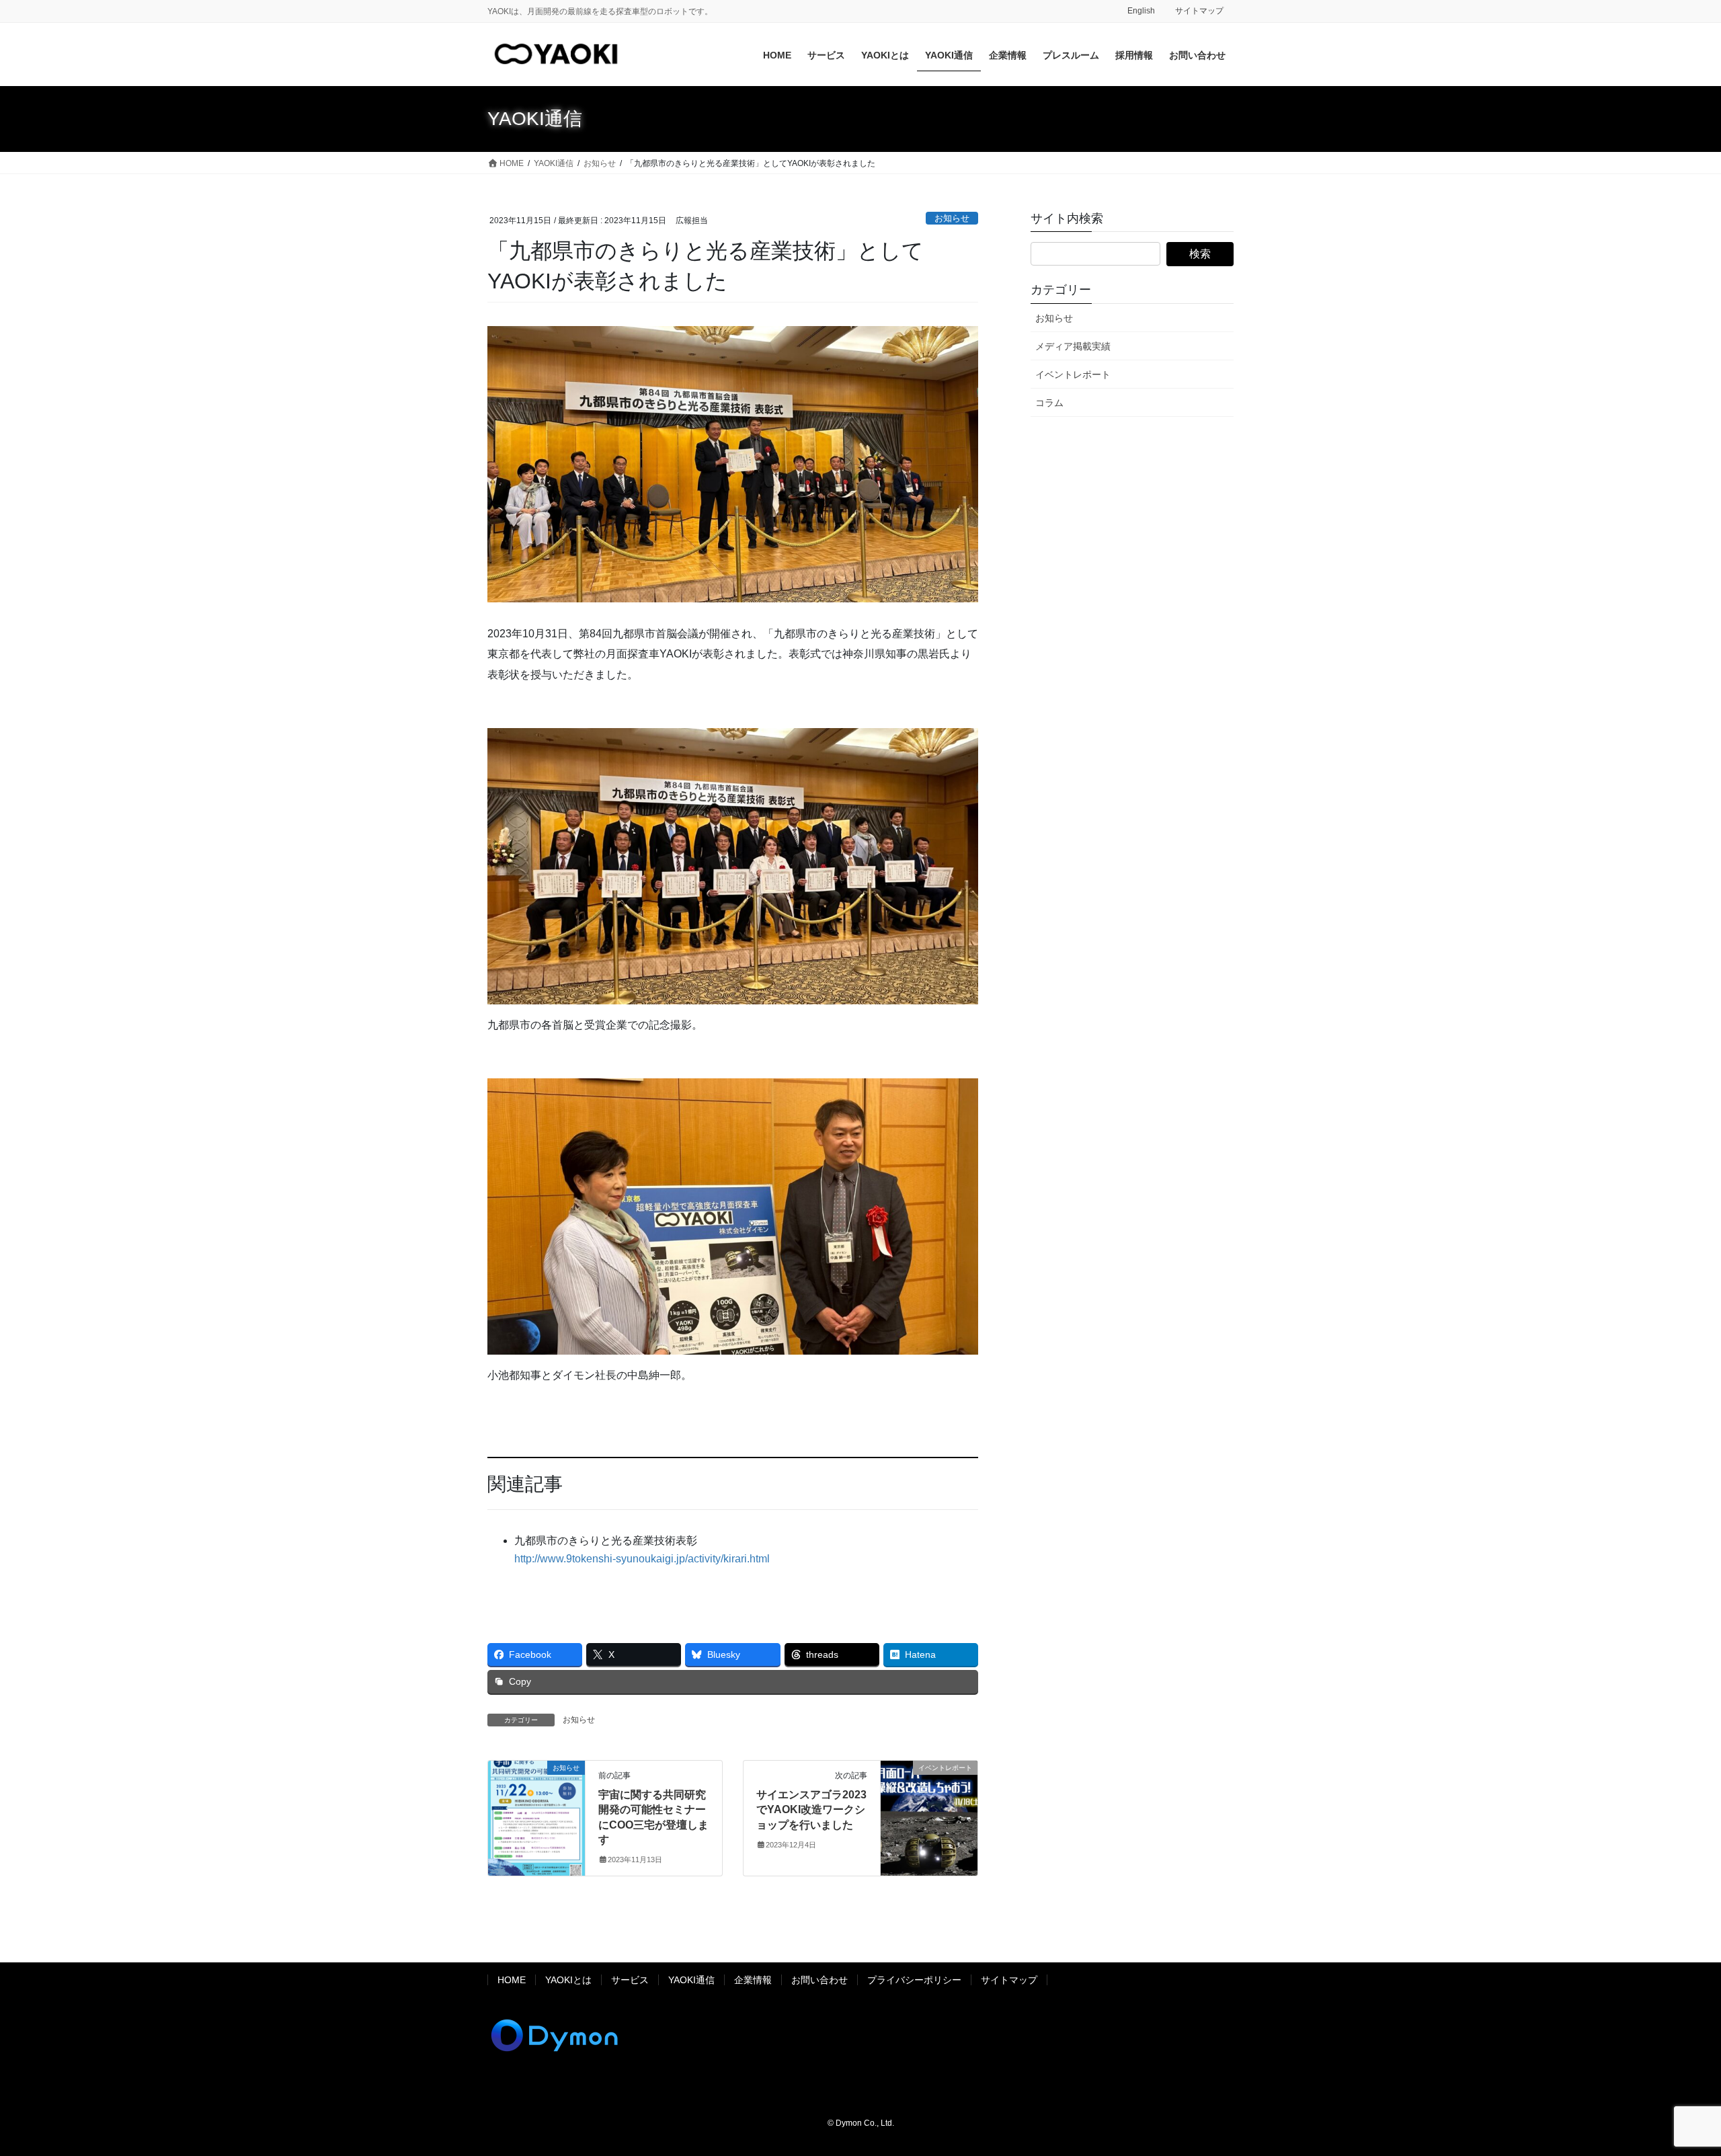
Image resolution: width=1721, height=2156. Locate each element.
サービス (630, 1980)
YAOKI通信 (691, 1980)
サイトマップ (1199, 11)
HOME (512, 1980)
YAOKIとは (568, 1980)
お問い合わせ (819, 1980)
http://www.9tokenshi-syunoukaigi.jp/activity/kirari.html (642, 1559)
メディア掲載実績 (1073, 346)
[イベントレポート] (929, 1810)
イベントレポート (1073, 374)
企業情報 (753, 1980)
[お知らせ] (536, 1810)
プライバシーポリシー (914, 1980)
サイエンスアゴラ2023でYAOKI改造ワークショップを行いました (811, 1810)
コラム (1049, 403)
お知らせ (952, 218)
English (1141, 11)
